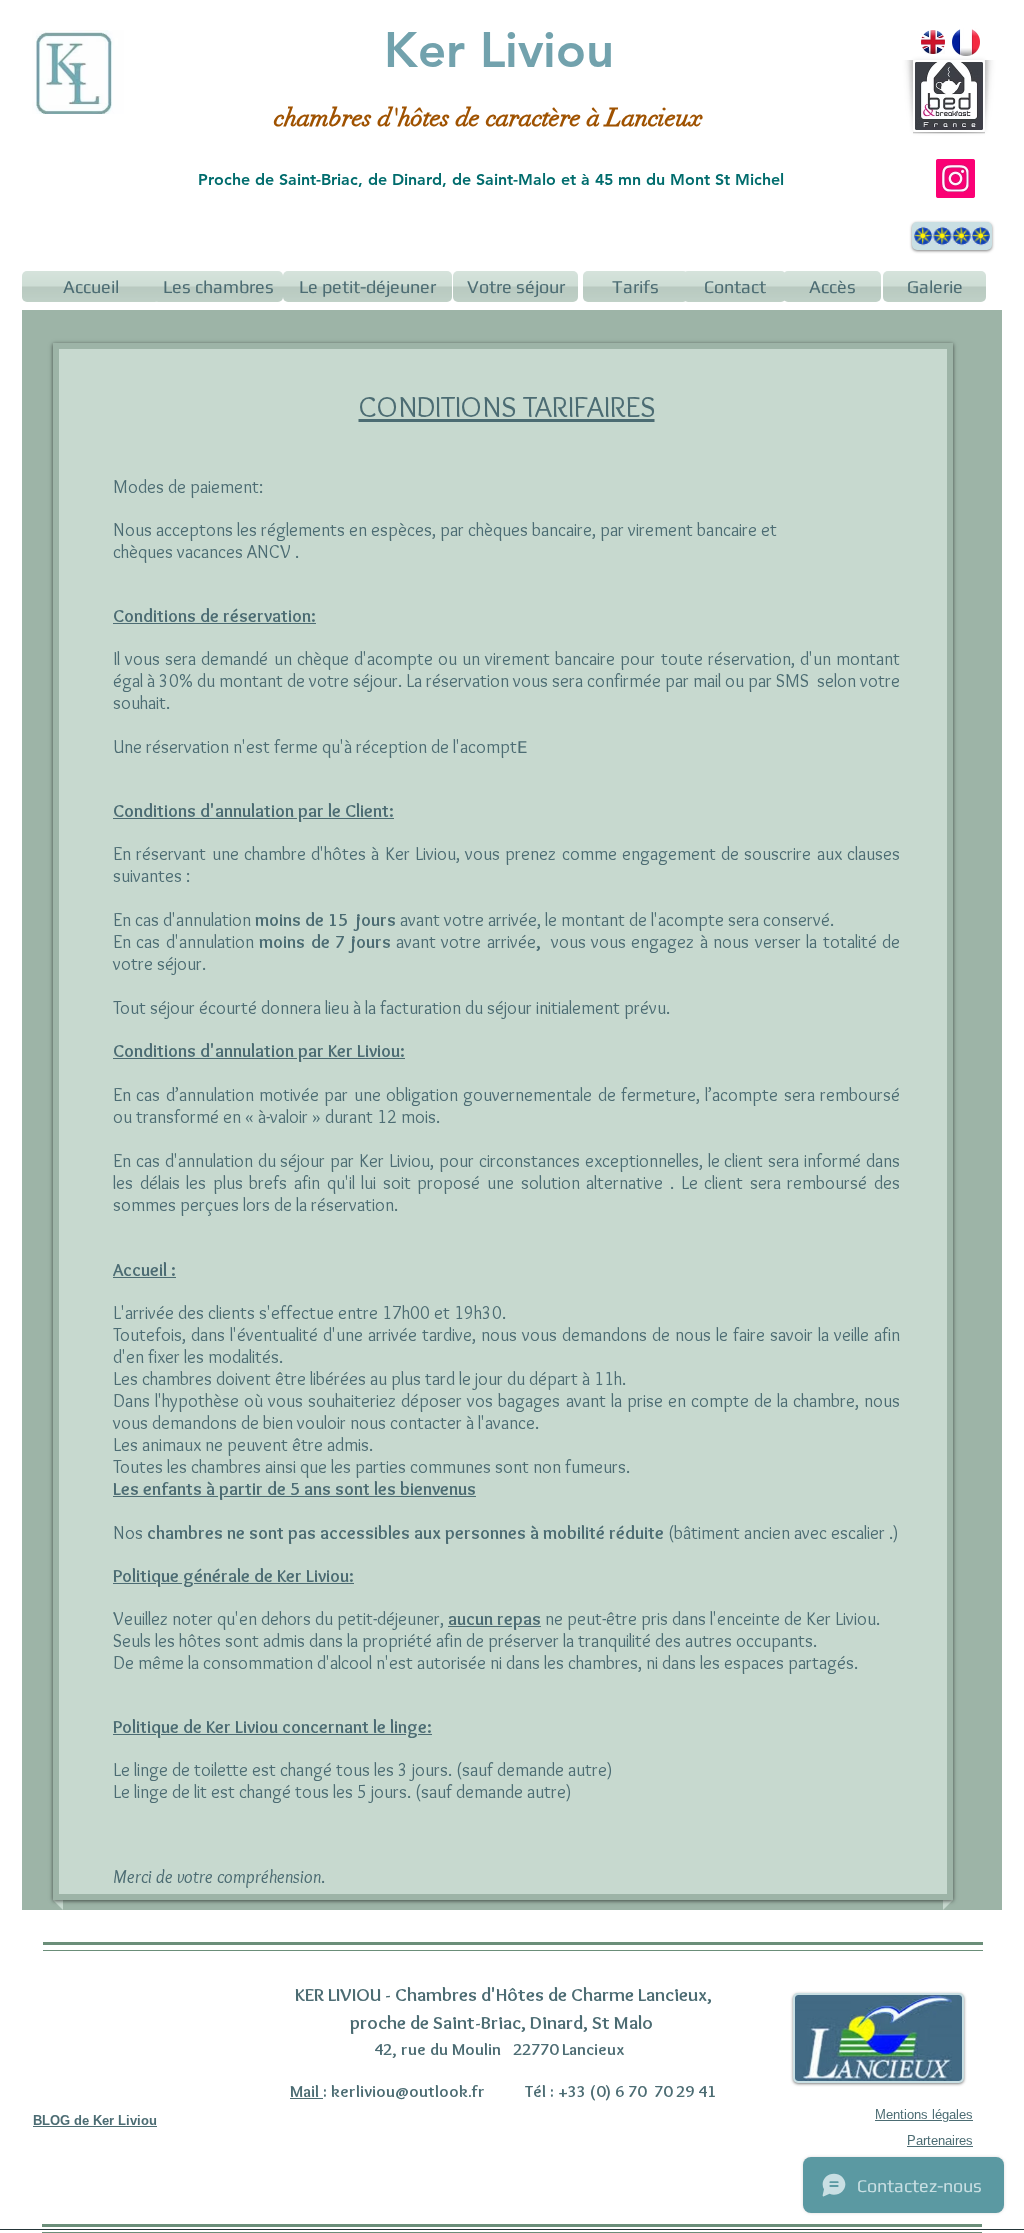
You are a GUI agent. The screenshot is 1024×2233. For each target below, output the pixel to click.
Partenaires (940, 2140)
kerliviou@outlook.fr (408, 2091)
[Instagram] (955, 178)
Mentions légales (924, 2114)
